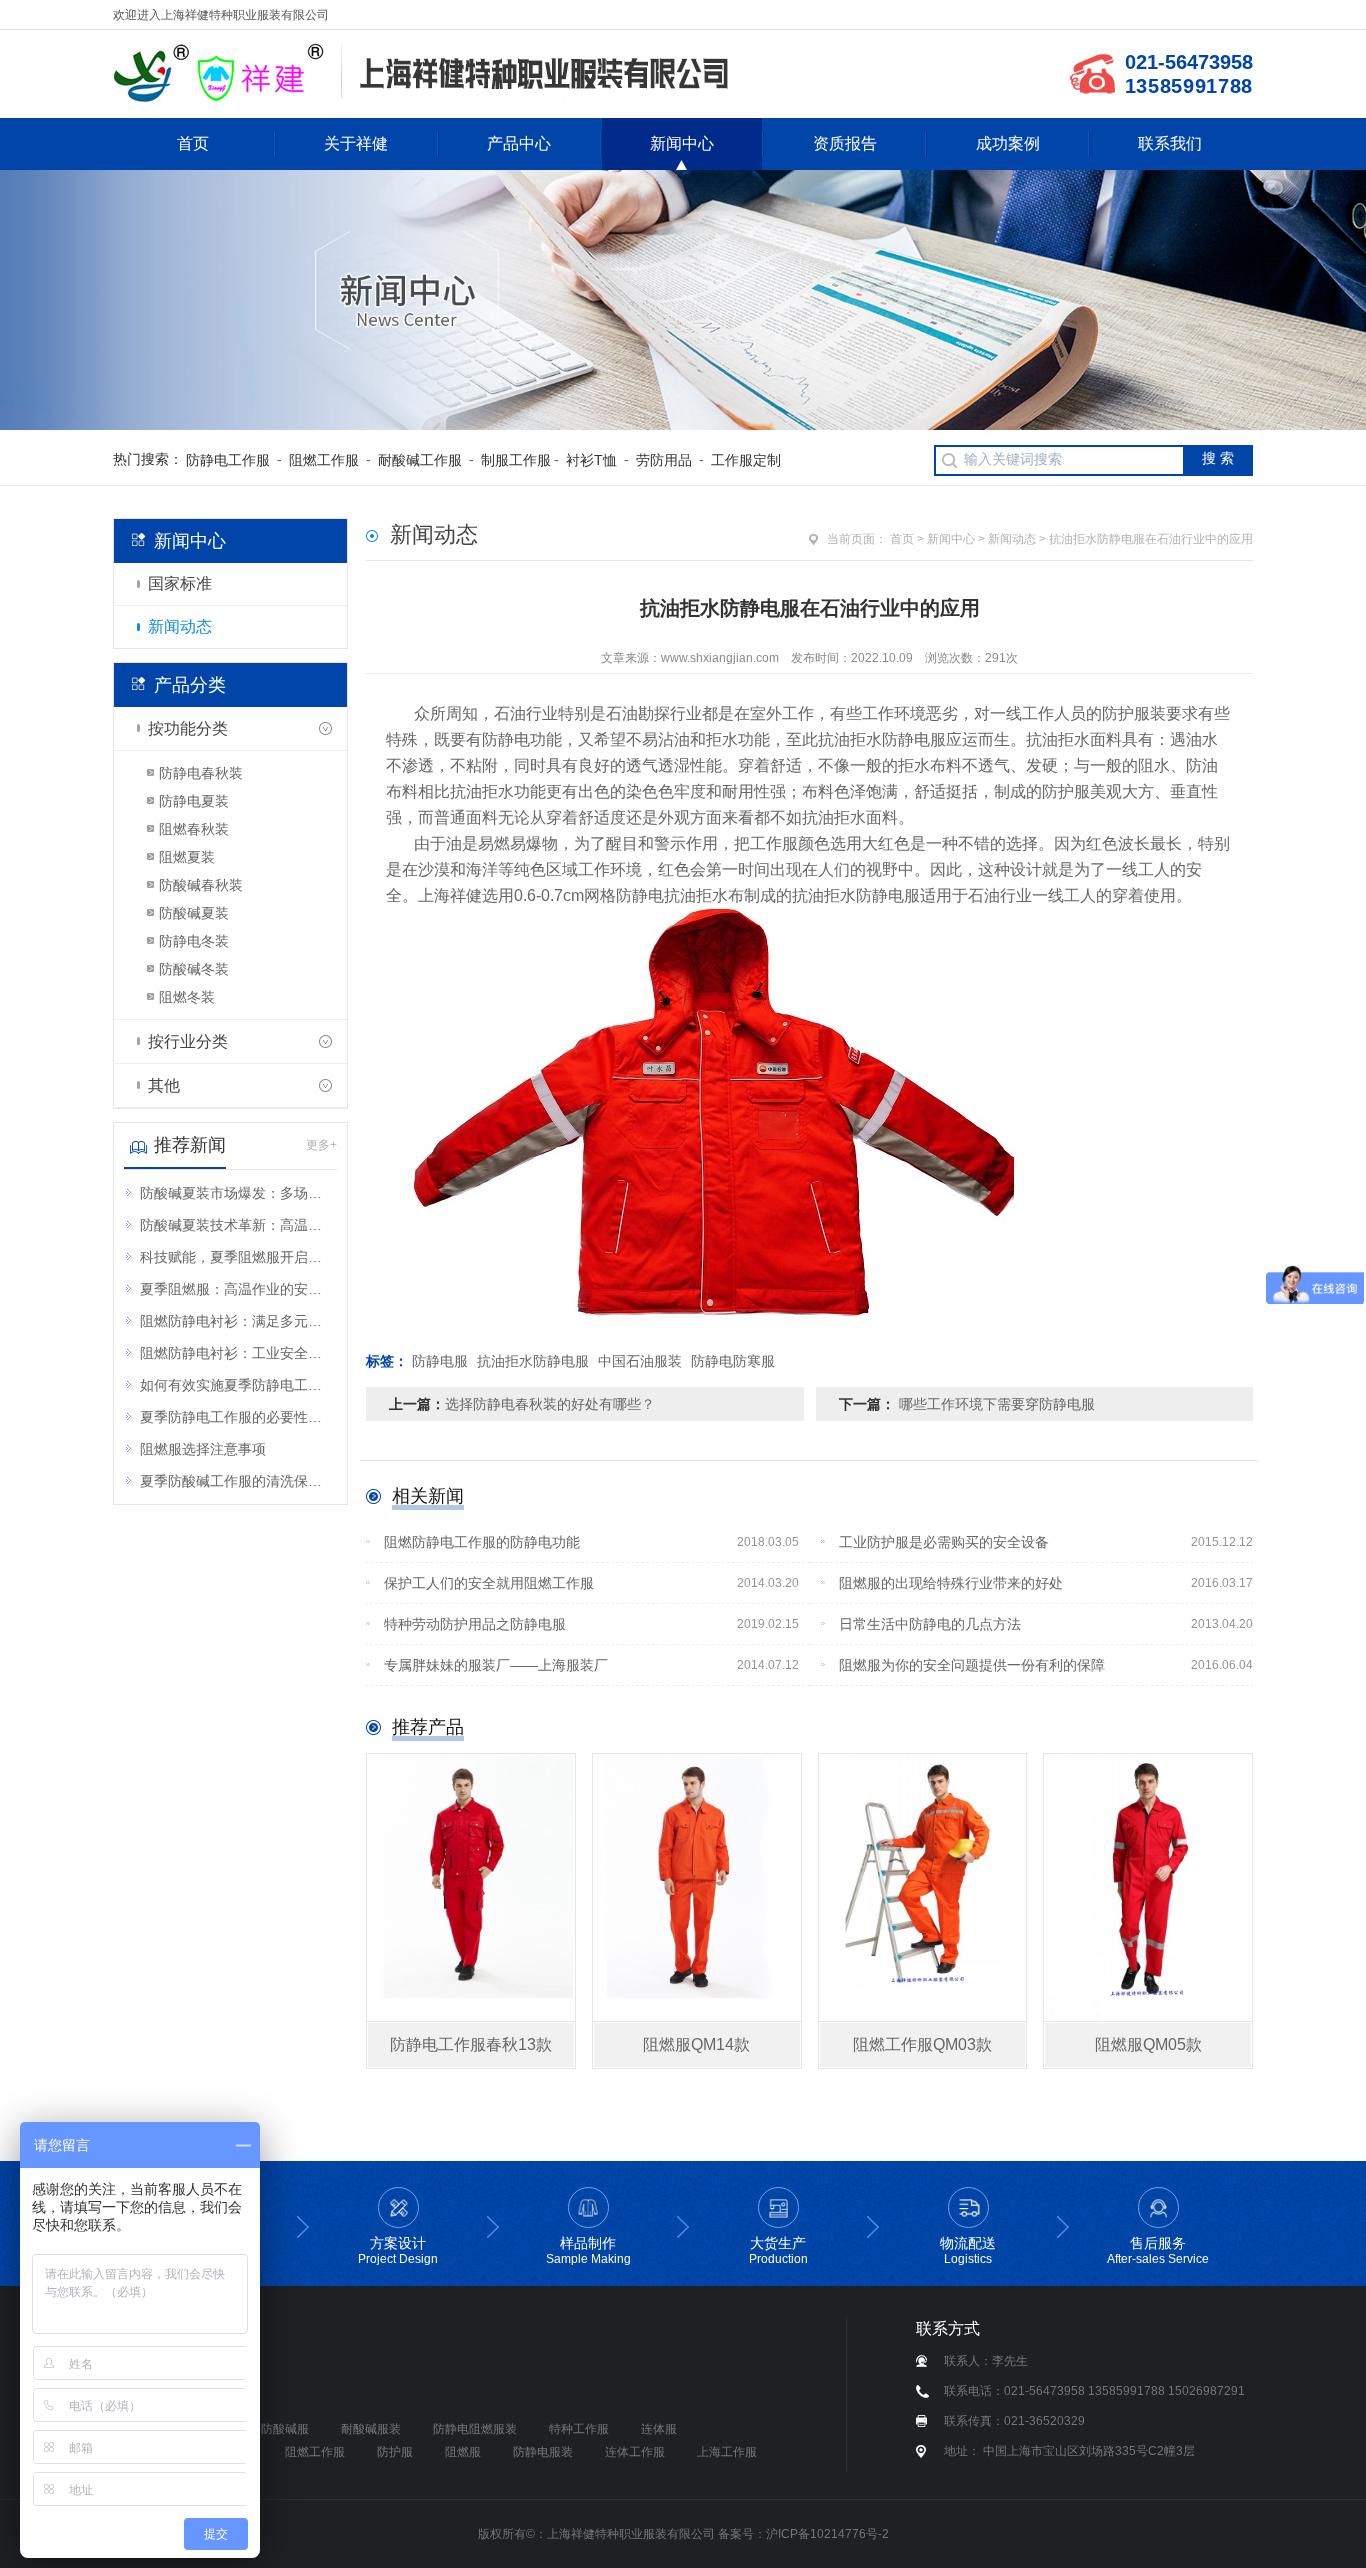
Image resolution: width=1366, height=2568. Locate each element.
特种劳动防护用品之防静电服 (591, 1624)
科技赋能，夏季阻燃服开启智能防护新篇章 (237, 1257)
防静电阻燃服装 (475, 2429)
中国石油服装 (640, 1361)
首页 (193, 143)
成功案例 (1008, 143)
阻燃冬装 (187, 997)
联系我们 (1170, 143)
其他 (164, 1085)
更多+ (321, 1145)
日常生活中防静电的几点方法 (1046, 1624)
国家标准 (180, 583)
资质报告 (845, 143)
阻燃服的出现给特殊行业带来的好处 (1046, 1583)
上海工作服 (727, 2452)
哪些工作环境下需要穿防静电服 (995, 1404)
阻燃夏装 (187, 857)
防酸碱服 (285, 2429)
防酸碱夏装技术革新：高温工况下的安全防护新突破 (237, 1225)
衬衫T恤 (591, 460)
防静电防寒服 (733, 1361)
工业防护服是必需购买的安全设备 (1046, 1542)
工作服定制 (746, 460)
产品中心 (519, 143)
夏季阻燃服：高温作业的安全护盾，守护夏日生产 (237, 1289)
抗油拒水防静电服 (533, 1361)
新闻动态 (180, 626)
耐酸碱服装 (371, 2429)
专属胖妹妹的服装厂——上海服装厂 (591, 1665)
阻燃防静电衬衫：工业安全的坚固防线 (237, 1353)
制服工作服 (516, 460)
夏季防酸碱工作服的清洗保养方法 (237, 1481)
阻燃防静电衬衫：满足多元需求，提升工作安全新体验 (237, 1321)
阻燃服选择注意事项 (203, 1449)
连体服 (659, 2429)
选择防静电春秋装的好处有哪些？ (550, 1404)
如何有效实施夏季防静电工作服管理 (237, 1385)
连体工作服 (635, 2452)
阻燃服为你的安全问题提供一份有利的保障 (1046, 1665)
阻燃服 (463, 2452)
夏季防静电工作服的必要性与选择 (237, 1417)
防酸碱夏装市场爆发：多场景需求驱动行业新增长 (237, 1193)
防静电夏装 (194, 801)
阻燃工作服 (324, 460)
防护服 (395, 2452)
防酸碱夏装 (194, 913)
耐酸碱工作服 (420, 460)
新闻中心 (682, 143)
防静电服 (440, 1361)
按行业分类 (188, 1041)
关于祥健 (356, 143)
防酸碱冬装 (194, 969)
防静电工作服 (228, 460)
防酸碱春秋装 (201, 885)
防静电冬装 (194, 941)
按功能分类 (188, 728)
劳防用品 (664, 460)
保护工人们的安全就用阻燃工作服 (591, 1583)
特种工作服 (579, 2429)
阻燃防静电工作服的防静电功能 (591, 1542)
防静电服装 (543, 2452)
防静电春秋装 (201, 773)
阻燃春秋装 (194, 829)
